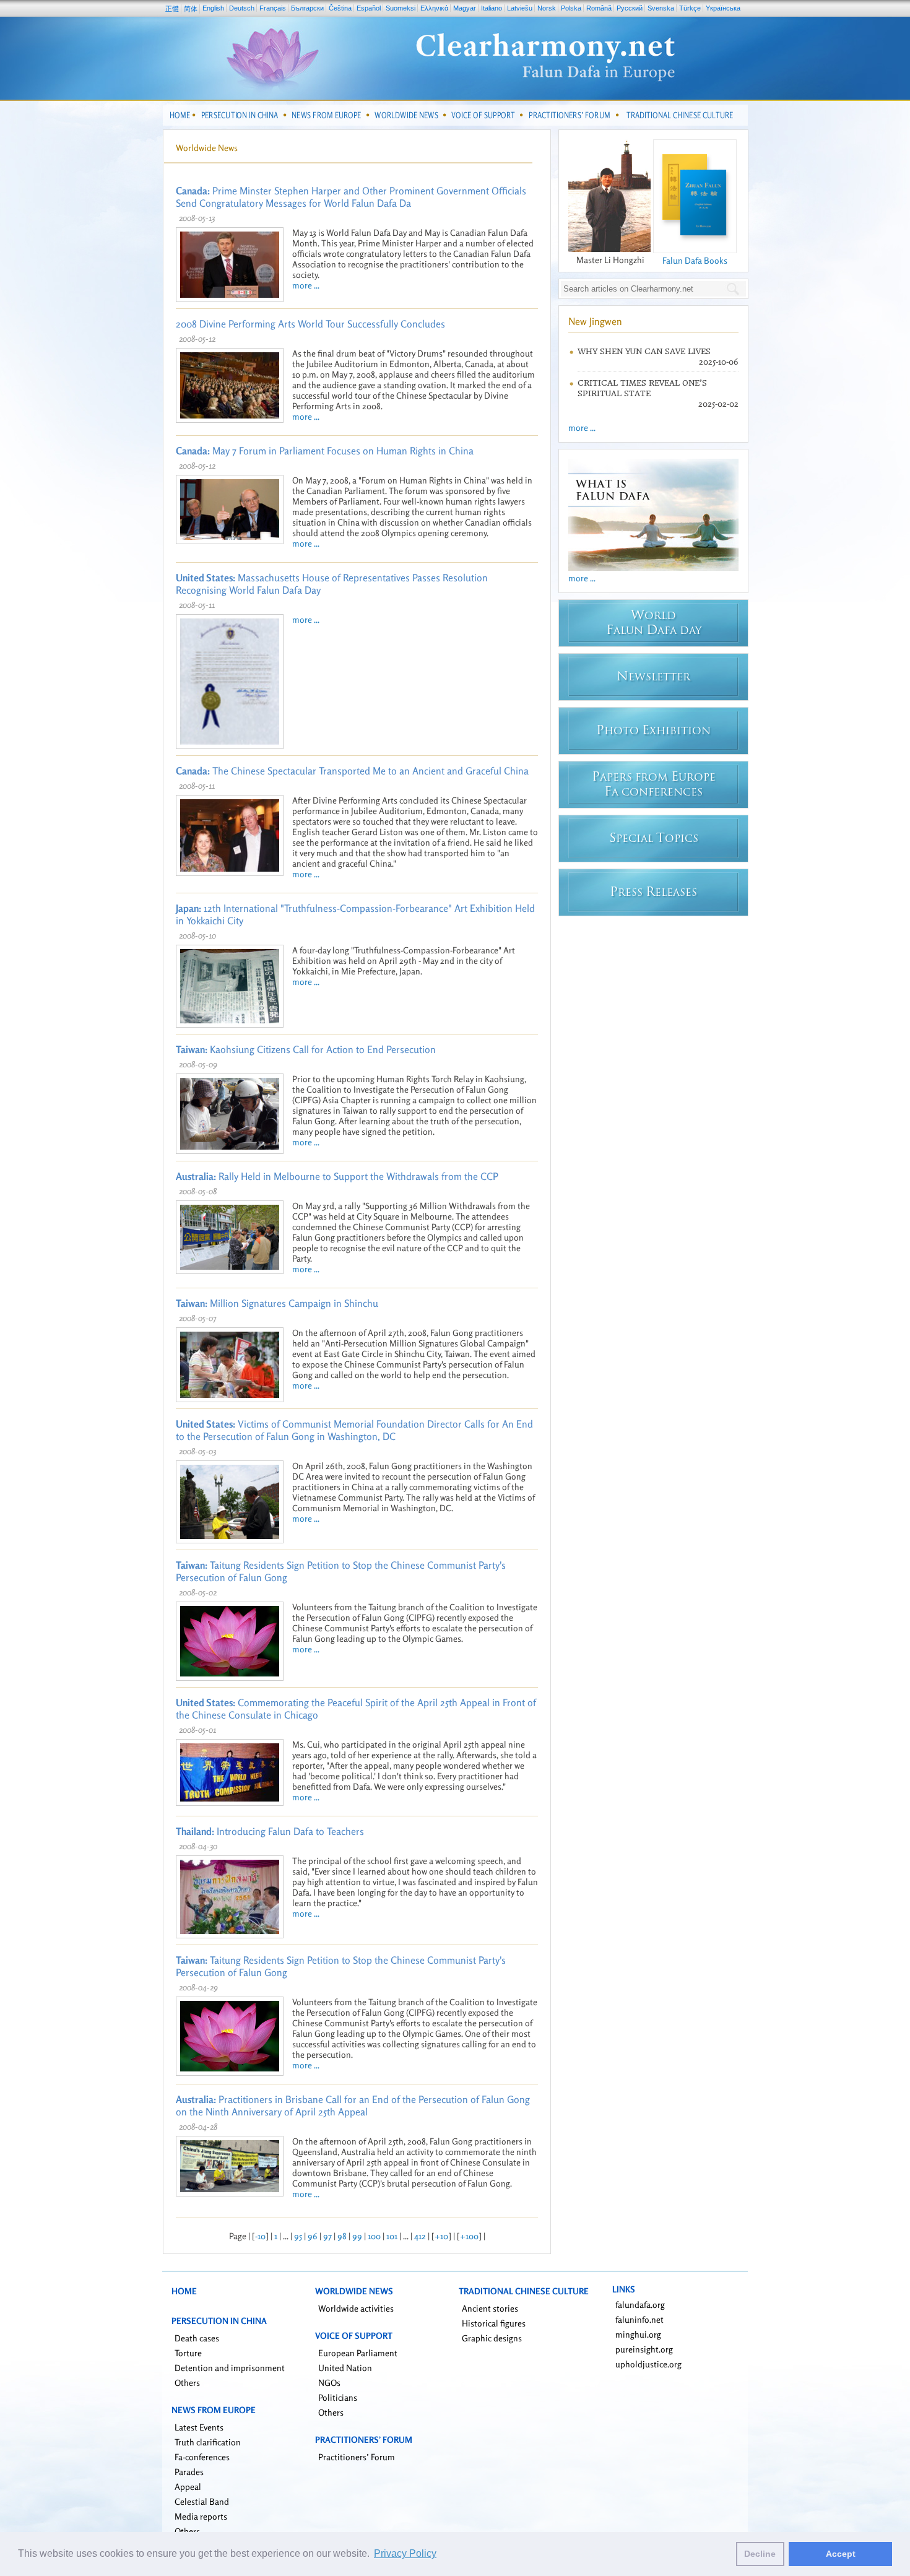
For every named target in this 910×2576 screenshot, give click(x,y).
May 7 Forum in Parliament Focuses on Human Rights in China (325, 451)
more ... (306, 285)
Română (599, 8)
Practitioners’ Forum (357, 2457)
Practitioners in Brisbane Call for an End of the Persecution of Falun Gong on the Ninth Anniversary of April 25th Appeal (353, 2105)
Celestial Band (202, 2501)
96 (313, 2236)
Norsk (547, 8)
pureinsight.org (644, 2349)
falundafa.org (640, 2305)
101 (392, 2236)
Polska (571, 8)
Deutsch (242, 8)
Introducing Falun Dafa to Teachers (270, 1831)
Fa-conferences (202, 2457)
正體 (172, 9)
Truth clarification (208, 2442)
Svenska (661, 8)
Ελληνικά (434, 8)
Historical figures (494, 2323)
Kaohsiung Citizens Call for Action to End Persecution (306, 1049)
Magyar (465, 8)
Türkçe (690, 8)
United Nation (345, 2368)
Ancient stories (490, 2308)
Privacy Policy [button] (405, 2553)
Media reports (201, 2516)
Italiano (492, 8)
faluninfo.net (639, 2319)
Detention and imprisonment (230, 2368)
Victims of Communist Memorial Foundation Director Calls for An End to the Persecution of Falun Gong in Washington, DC (354, 1430)
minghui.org (638, 2334)
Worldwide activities (356, 2308)
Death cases (197, 2338)
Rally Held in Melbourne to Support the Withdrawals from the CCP (337, 1176)
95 (298, 2236)
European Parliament (358, 2353)
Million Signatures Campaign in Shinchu (277, 1303)
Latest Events (199, 2427)
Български (307, 8)
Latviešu (520, 8)
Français (273, 8)
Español (369, 8)
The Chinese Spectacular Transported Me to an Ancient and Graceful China (352, 771)
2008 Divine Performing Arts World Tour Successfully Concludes (310, 324)
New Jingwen (595, 321)
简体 (191, 9)
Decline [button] (760, 2554)
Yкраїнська (723, 8)
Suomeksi (401, 8)
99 (357, 2236)
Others (187, 2383)
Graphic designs (492, 2338)
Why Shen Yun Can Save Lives (644, 351)
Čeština (340, 8)
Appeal (188, 2487)
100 (374, 2236)
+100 (469, 2236)
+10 (441, 2236)
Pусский (630, 8)
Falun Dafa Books (695, 260)
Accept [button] (841, 2554)
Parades (189, 2472)
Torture (188, 2353)
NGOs (329, 2383)
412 (420, 2236)
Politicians (338, 2397)
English (213, 8)
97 (327, 2236)
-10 (260, 2236)
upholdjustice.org (648, 2364)
